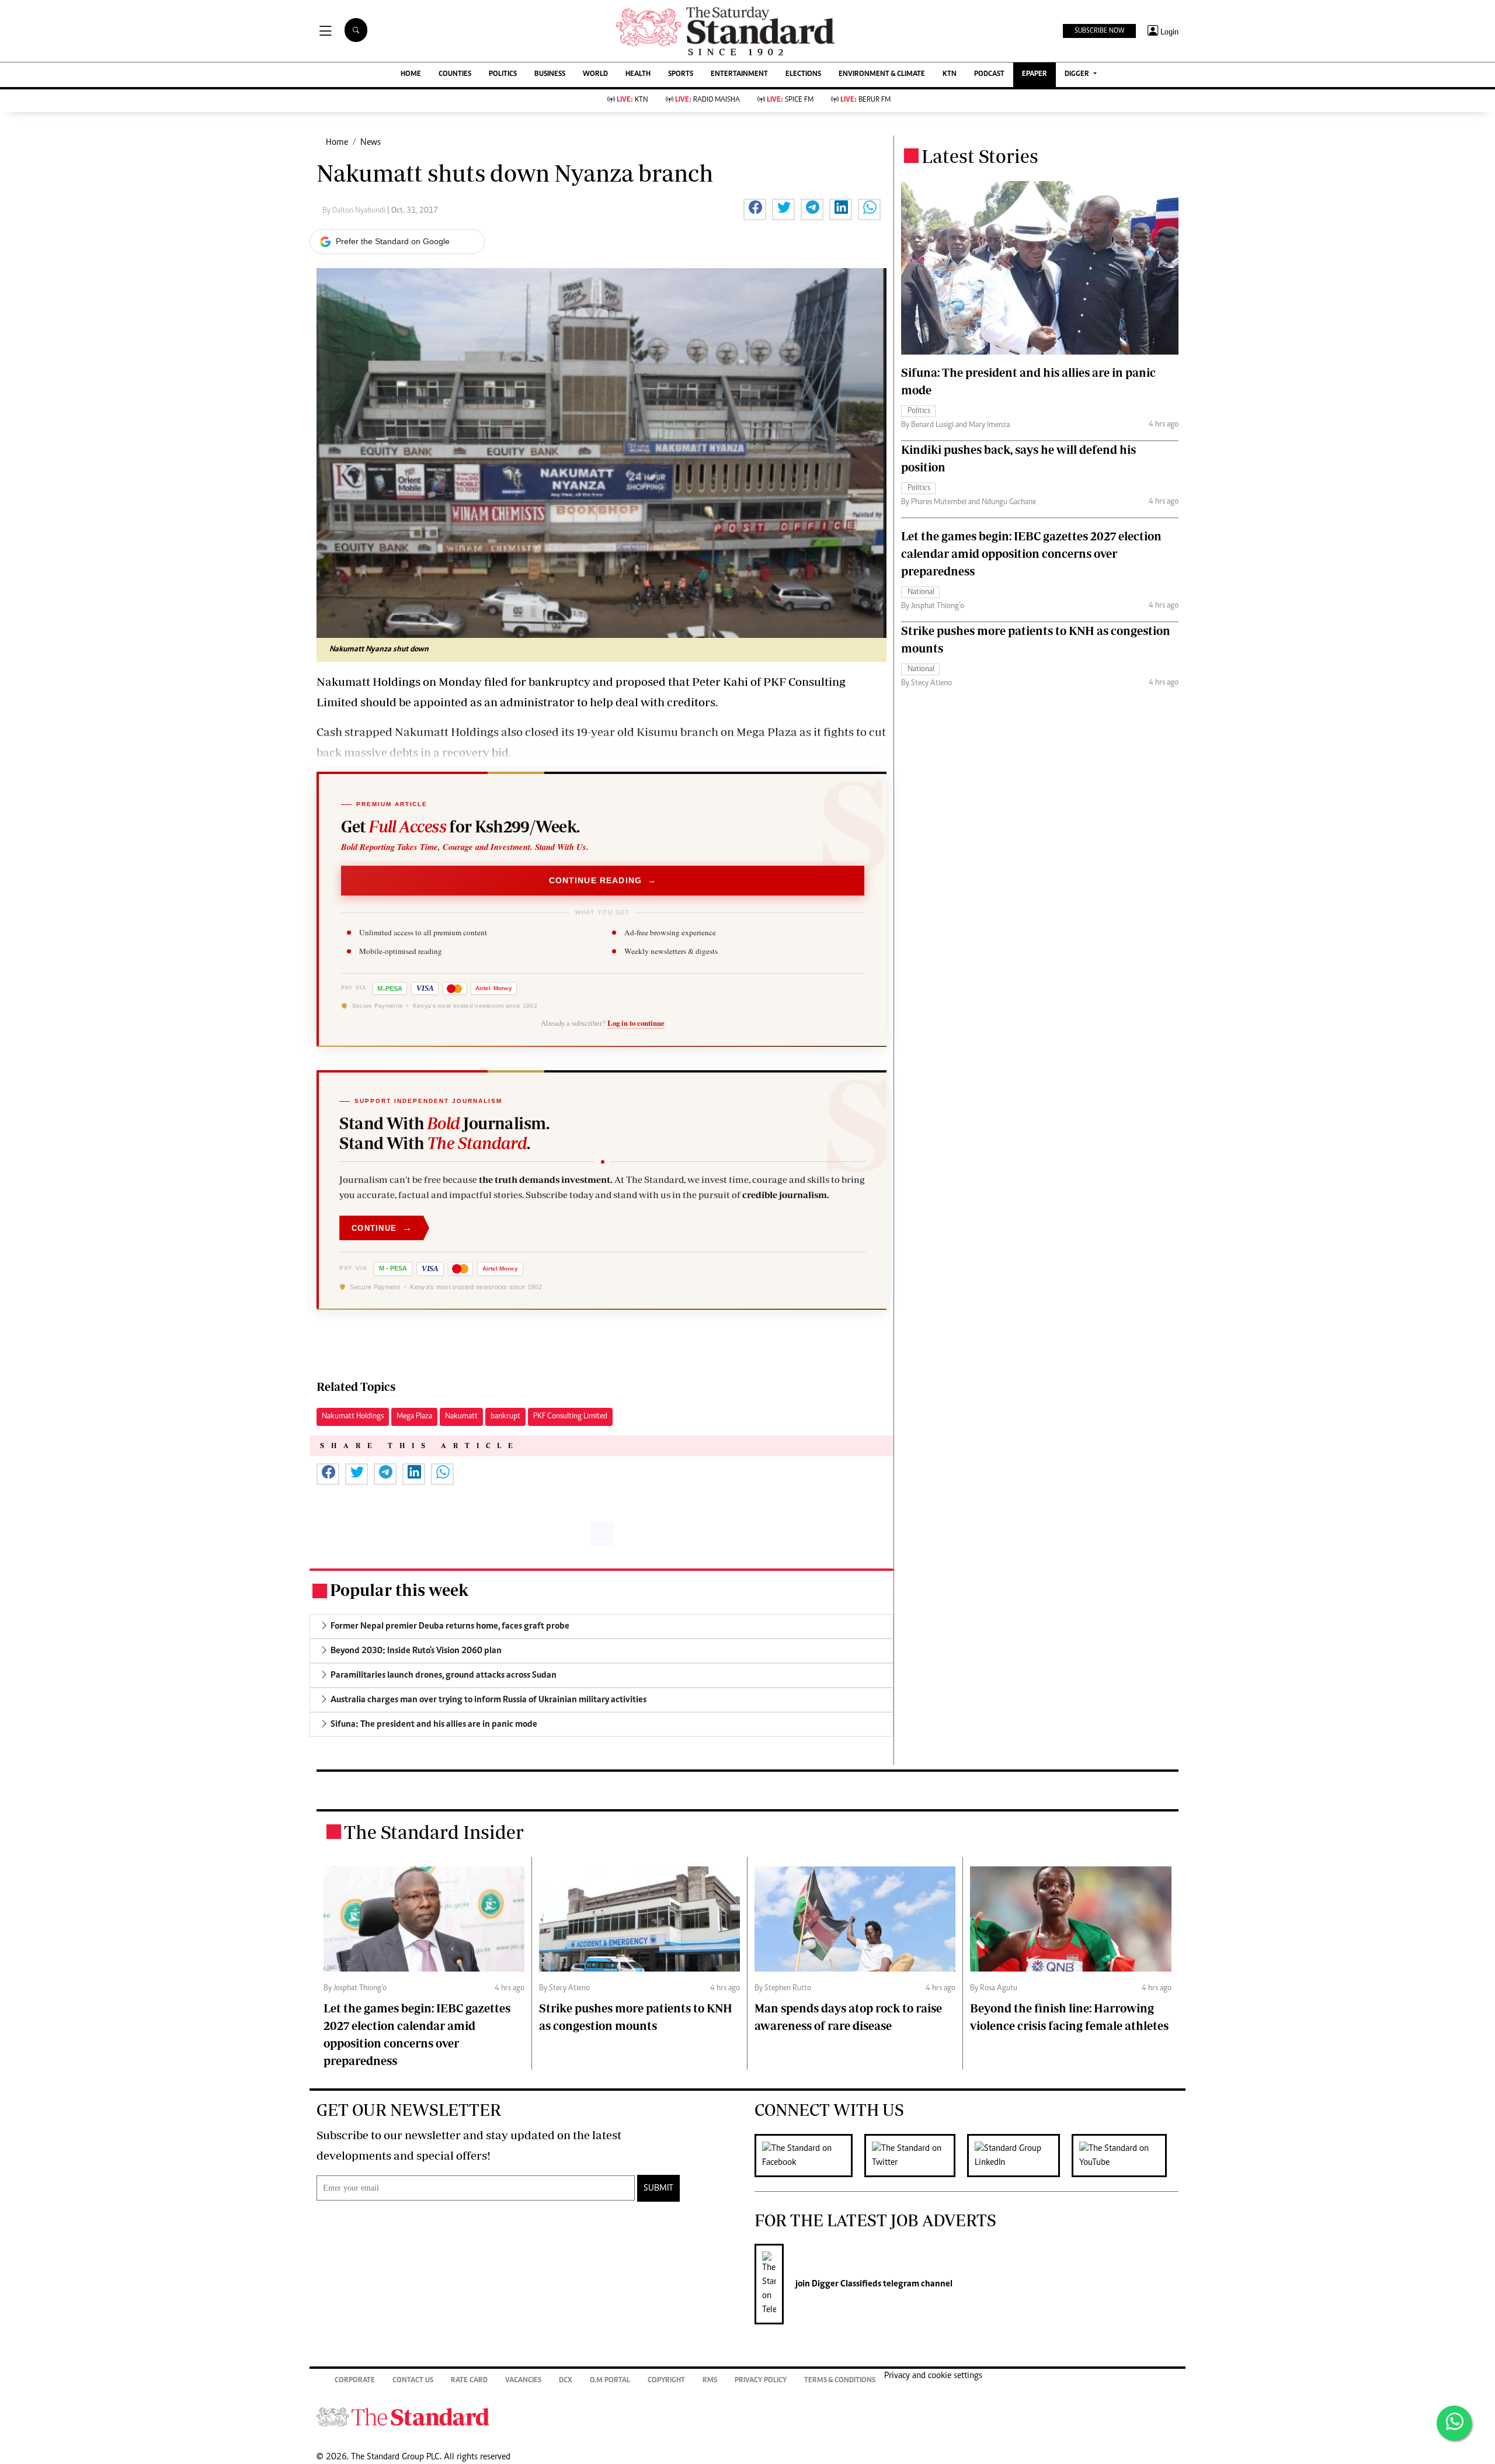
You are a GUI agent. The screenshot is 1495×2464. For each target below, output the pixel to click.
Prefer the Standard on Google (393, 241)
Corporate (355, 2381)
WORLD (595, 74)
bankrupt (505, 1417)
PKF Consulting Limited (570, 1417)
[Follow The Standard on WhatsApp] (1454, 2423)
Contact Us (413, 2381)
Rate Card (469, 2381)
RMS (710, 2381)
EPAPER (1035, 74)
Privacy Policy (761, 2381)
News (371, 143)
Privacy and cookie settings (933, 2376)
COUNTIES (455, 74)
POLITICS (503, 74)
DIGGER (1078, 74)
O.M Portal (610, 2381)
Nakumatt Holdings (353, 1417)
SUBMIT (658, 2188)
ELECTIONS (803, 74)
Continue (382, 1228)
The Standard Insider (434, 1832)
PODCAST (989, 74)
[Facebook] (809, 2156)
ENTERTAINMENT (739, 74)
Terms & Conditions (840, 2381)
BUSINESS (550, 74)
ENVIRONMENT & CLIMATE (882, 74)
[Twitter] (916, 2156)
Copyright (666, 2381)
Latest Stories (980, 156)
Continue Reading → (603, 880)
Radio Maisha (707, 100)
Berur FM (865, 100)
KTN (950, 74)
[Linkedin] (1019, 2156)
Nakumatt (461, 1417)
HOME (411, 74)
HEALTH (638, 74)
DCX (566, 2381)
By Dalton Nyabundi (355, 211)
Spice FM (790, 100)
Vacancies (523, 2381)
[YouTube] (1125, 2156)
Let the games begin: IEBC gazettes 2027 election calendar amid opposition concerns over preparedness (1031, 553)
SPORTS (681, 74)
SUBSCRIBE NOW (1099, 31)
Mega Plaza (414, 1417)
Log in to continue (636, 1023)
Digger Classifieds (846, 2284)
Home (337, 143)
